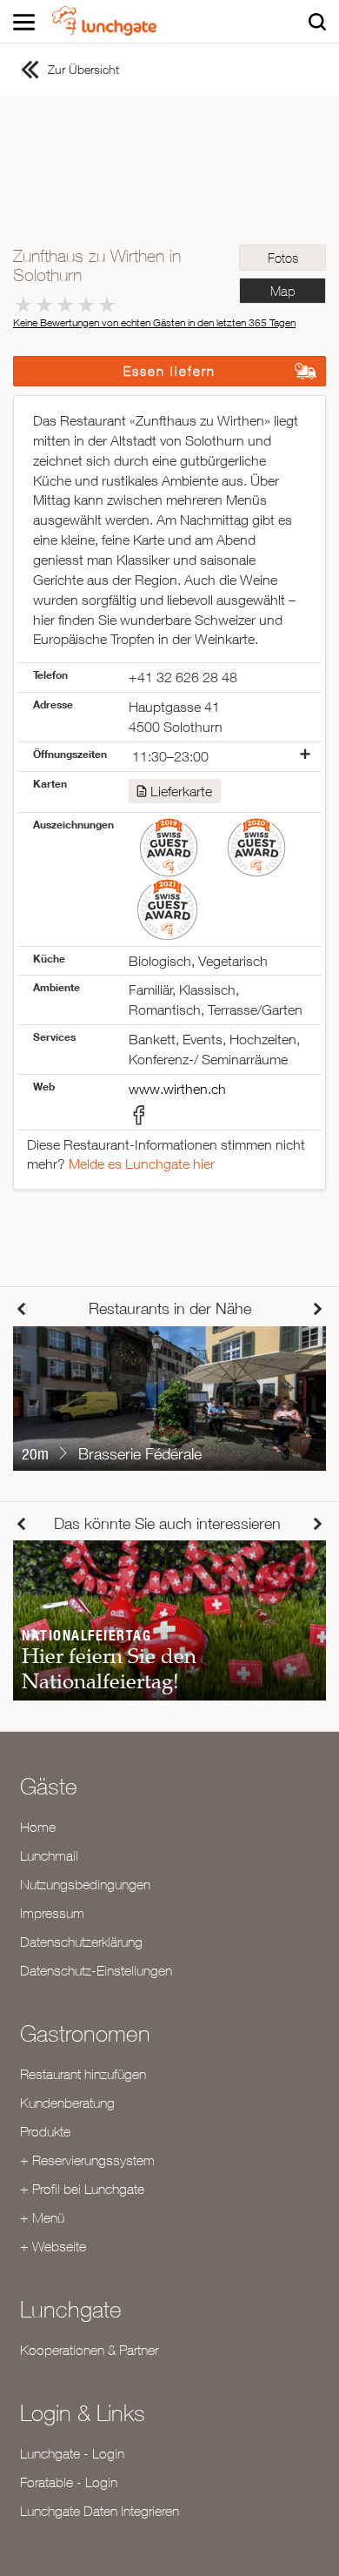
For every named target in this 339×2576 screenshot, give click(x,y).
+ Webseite (53, 2246)
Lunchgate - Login (72, 2453)
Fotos (283, 258)
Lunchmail (49, 1855)
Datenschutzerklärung (81, 1942)
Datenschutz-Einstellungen (96, 1970)
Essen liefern (169, 371)
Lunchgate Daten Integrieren (100, 2511)
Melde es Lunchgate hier (142, 1164)
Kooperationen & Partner (89, 2350)
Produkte (45, 2131)
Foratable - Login (69, 2482)
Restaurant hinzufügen (83, 2074)
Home (38, 1827)
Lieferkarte (181, 791)
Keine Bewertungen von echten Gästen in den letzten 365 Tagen (154, 322)
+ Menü (42, 2217)
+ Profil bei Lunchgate (82, 2189)
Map (282, 291)
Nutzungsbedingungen (85, 1884)
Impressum (52, 1913)
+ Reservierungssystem (87, 2160)
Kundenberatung (67, 2103)
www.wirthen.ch (177, 1089)
